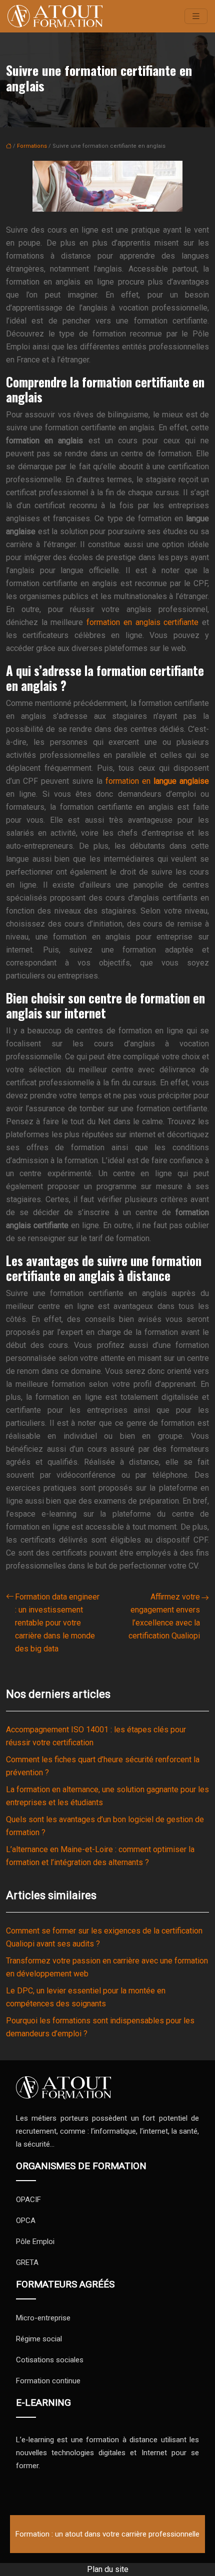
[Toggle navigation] (196, 16)
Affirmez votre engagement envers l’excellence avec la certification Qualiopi (164, 1616)
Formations (32, 146)
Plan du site (108, 2569)
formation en (157, 781)
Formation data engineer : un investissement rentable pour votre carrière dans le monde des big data (57, 1623)
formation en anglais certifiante (142, 622)
